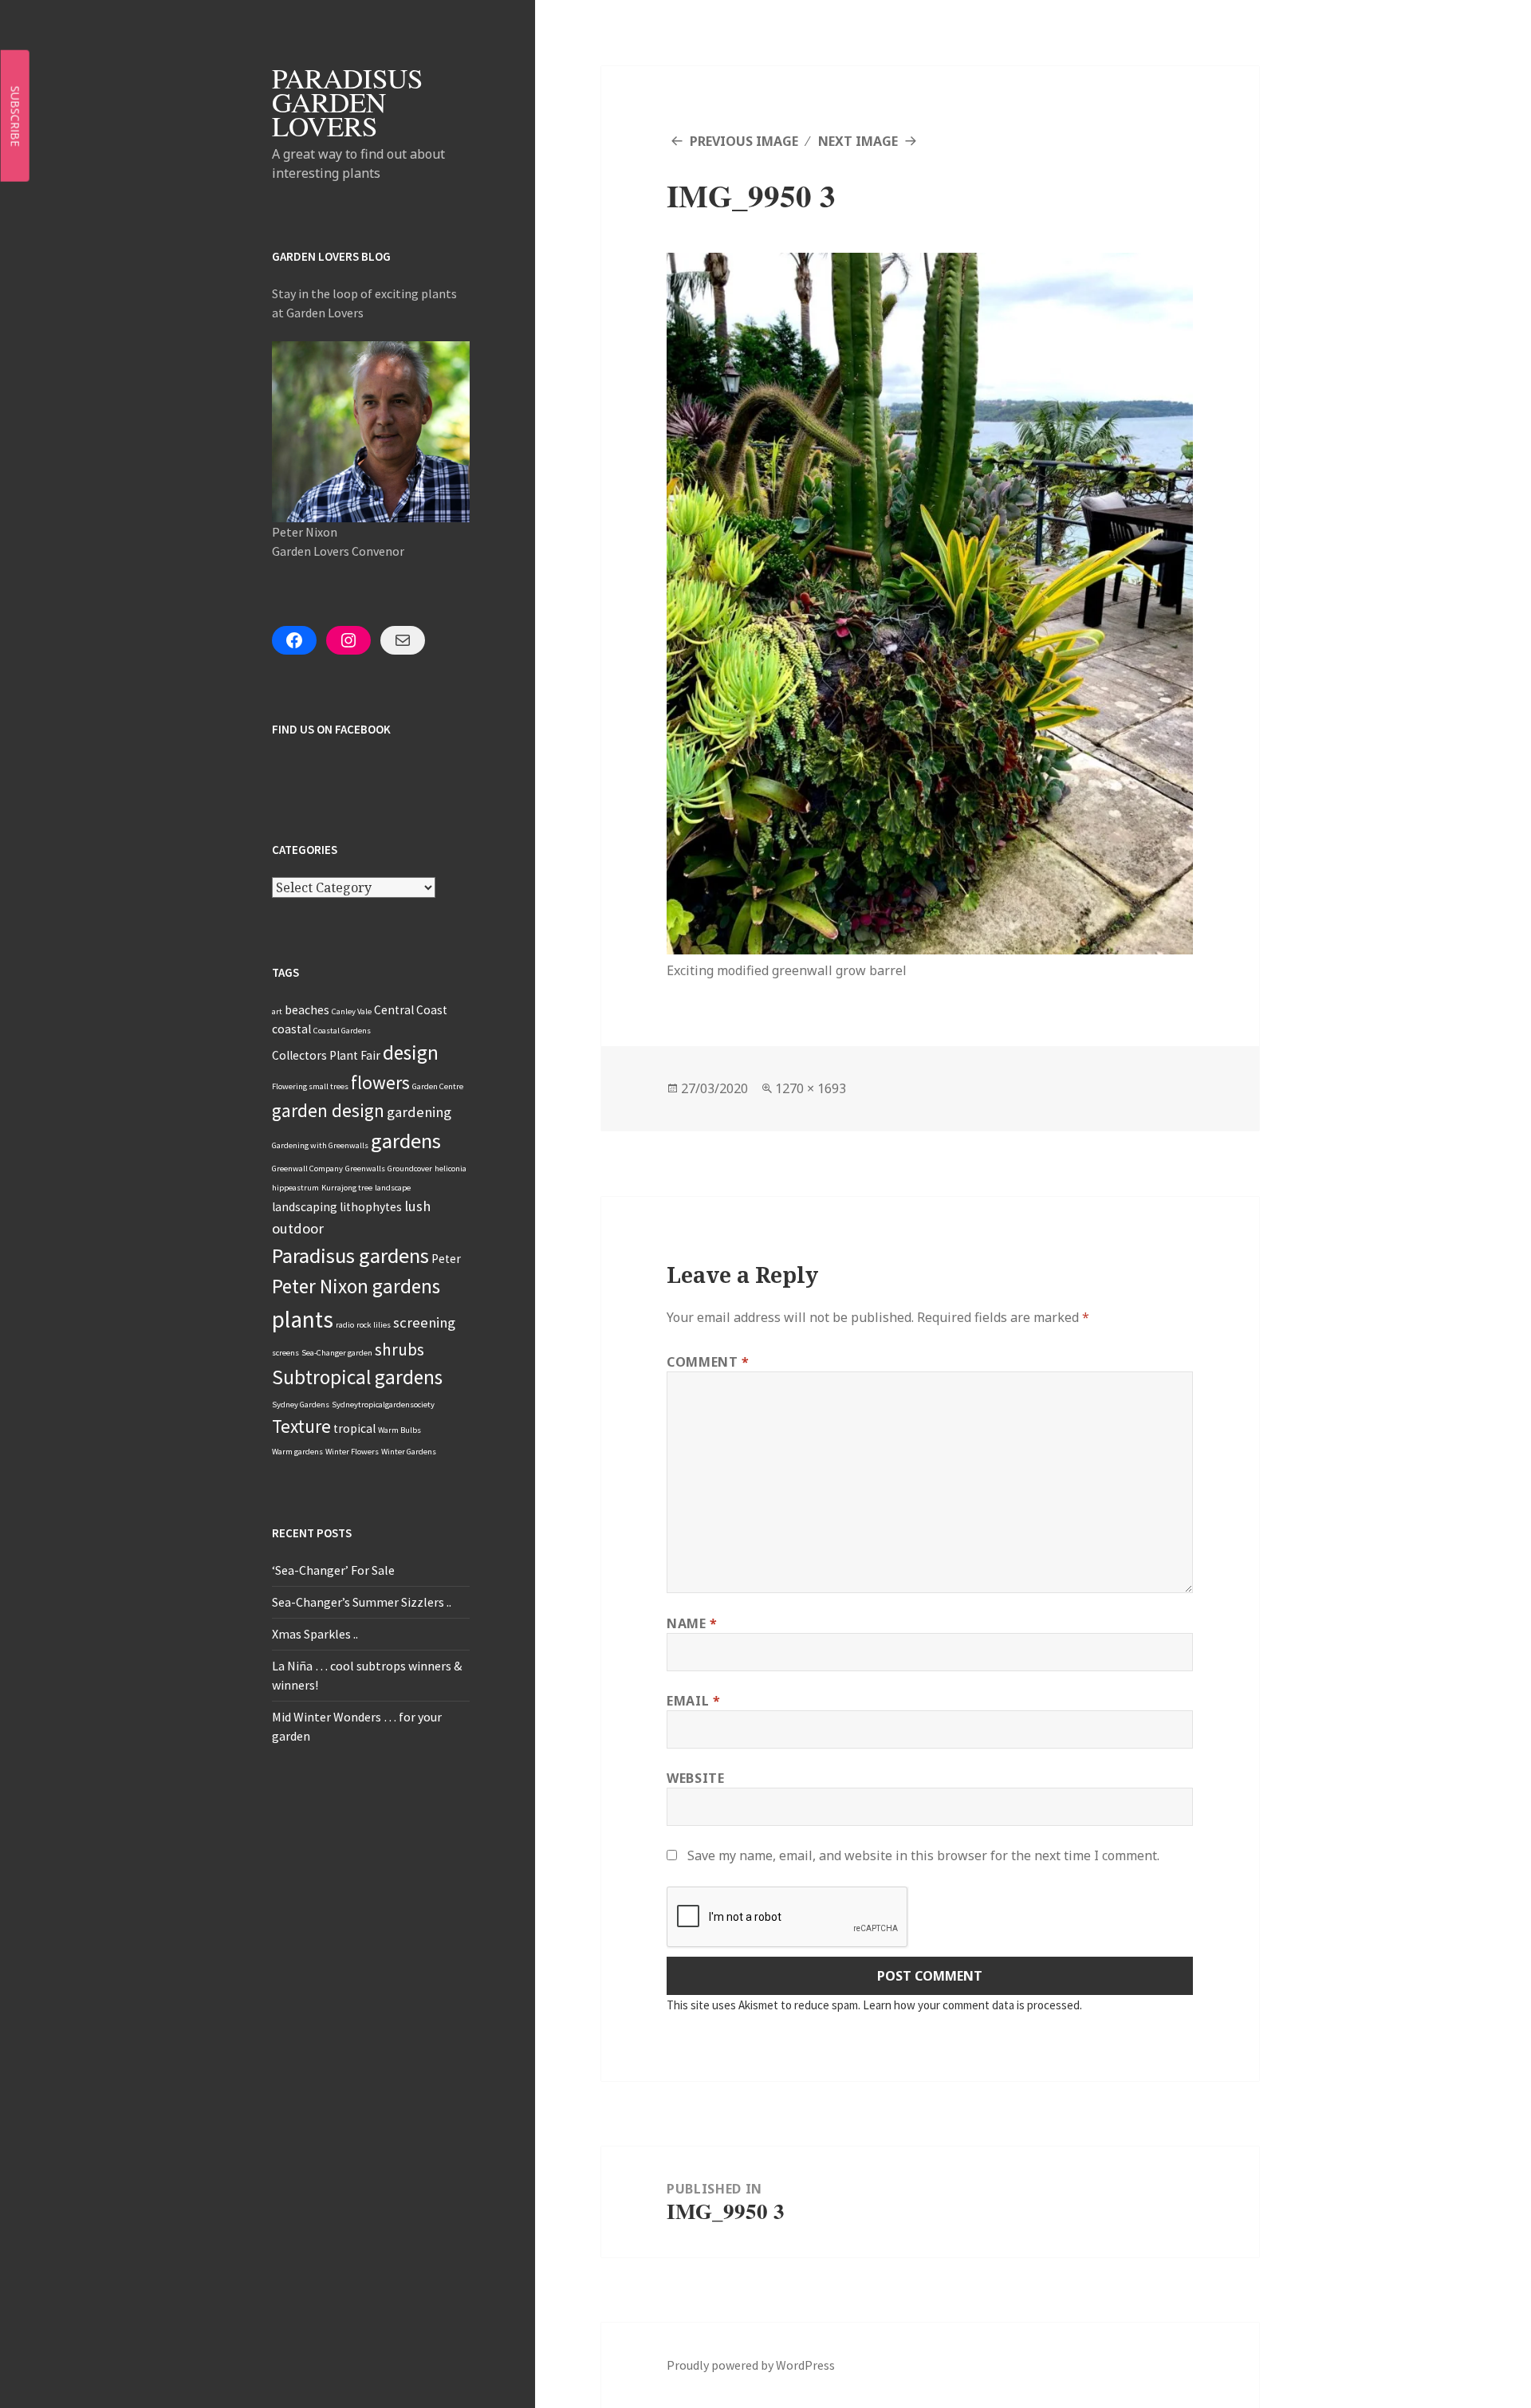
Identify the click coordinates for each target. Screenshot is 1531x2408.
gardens (406, 1141)
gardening (419, 1112)
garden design (328, 1110)
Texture (301, 1426)
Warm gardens (297, 1452)
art (277, 1011)
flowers (380, 1082)
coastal (291, 1029)
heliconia (451, 1169)
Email (693, 1701)
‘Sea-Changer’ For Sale (333, 1570)
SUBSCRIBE (16, 116)
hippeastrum (295, 1188)
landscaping (305, 1207)
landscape (393, 1188)
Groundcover (410, 1169)
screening (424, 1322)
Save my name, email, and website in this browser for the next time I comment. (923, 1855)
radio (345, 1325)
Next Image (858, 141)
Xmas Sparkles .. (315, 1634)
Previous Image (744, 141)
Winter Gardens (409, 1452)
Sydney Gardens (301, 1405)
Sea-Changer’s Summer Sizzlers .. (362, 1602)
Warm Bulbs (399, 1430)
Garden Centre (438, 1086)
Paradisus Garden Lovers (347, 102)
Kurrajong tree (347, 1188)
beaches (307, 1010)
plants (303, 1319)
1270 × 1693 (811, 1088)
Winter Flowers (352, 1452)
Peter (446, 1259)
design (411, 1053)
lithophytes (371, 1207)
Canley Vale (352, 1011)
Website (695, 1778)
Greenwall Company (307, 1169)
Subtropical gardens (357, 1377)
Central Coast (411, 1010)
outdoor (298, 1228)
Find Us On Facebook (331, 729)
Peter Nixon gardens (356, 1286)
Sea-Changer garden (337, 1353)
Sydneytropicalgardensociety (383, 1405)
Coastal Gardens (342, 1031)
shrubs (399, 1350)
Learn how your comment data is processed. (972, 2005)
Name (692, 1623)
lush (417, 1206)
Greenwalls (365, 1169)
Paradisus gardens (350, 1255)
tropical (354, 1428)
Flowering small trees (310, 1086)
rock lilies (374, 1325)
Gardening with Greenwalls (320, 1145)
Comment (708, 1362)
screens (285, 1353)
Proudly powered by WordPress (751, 2365)
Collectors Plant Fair (326, 1055)
